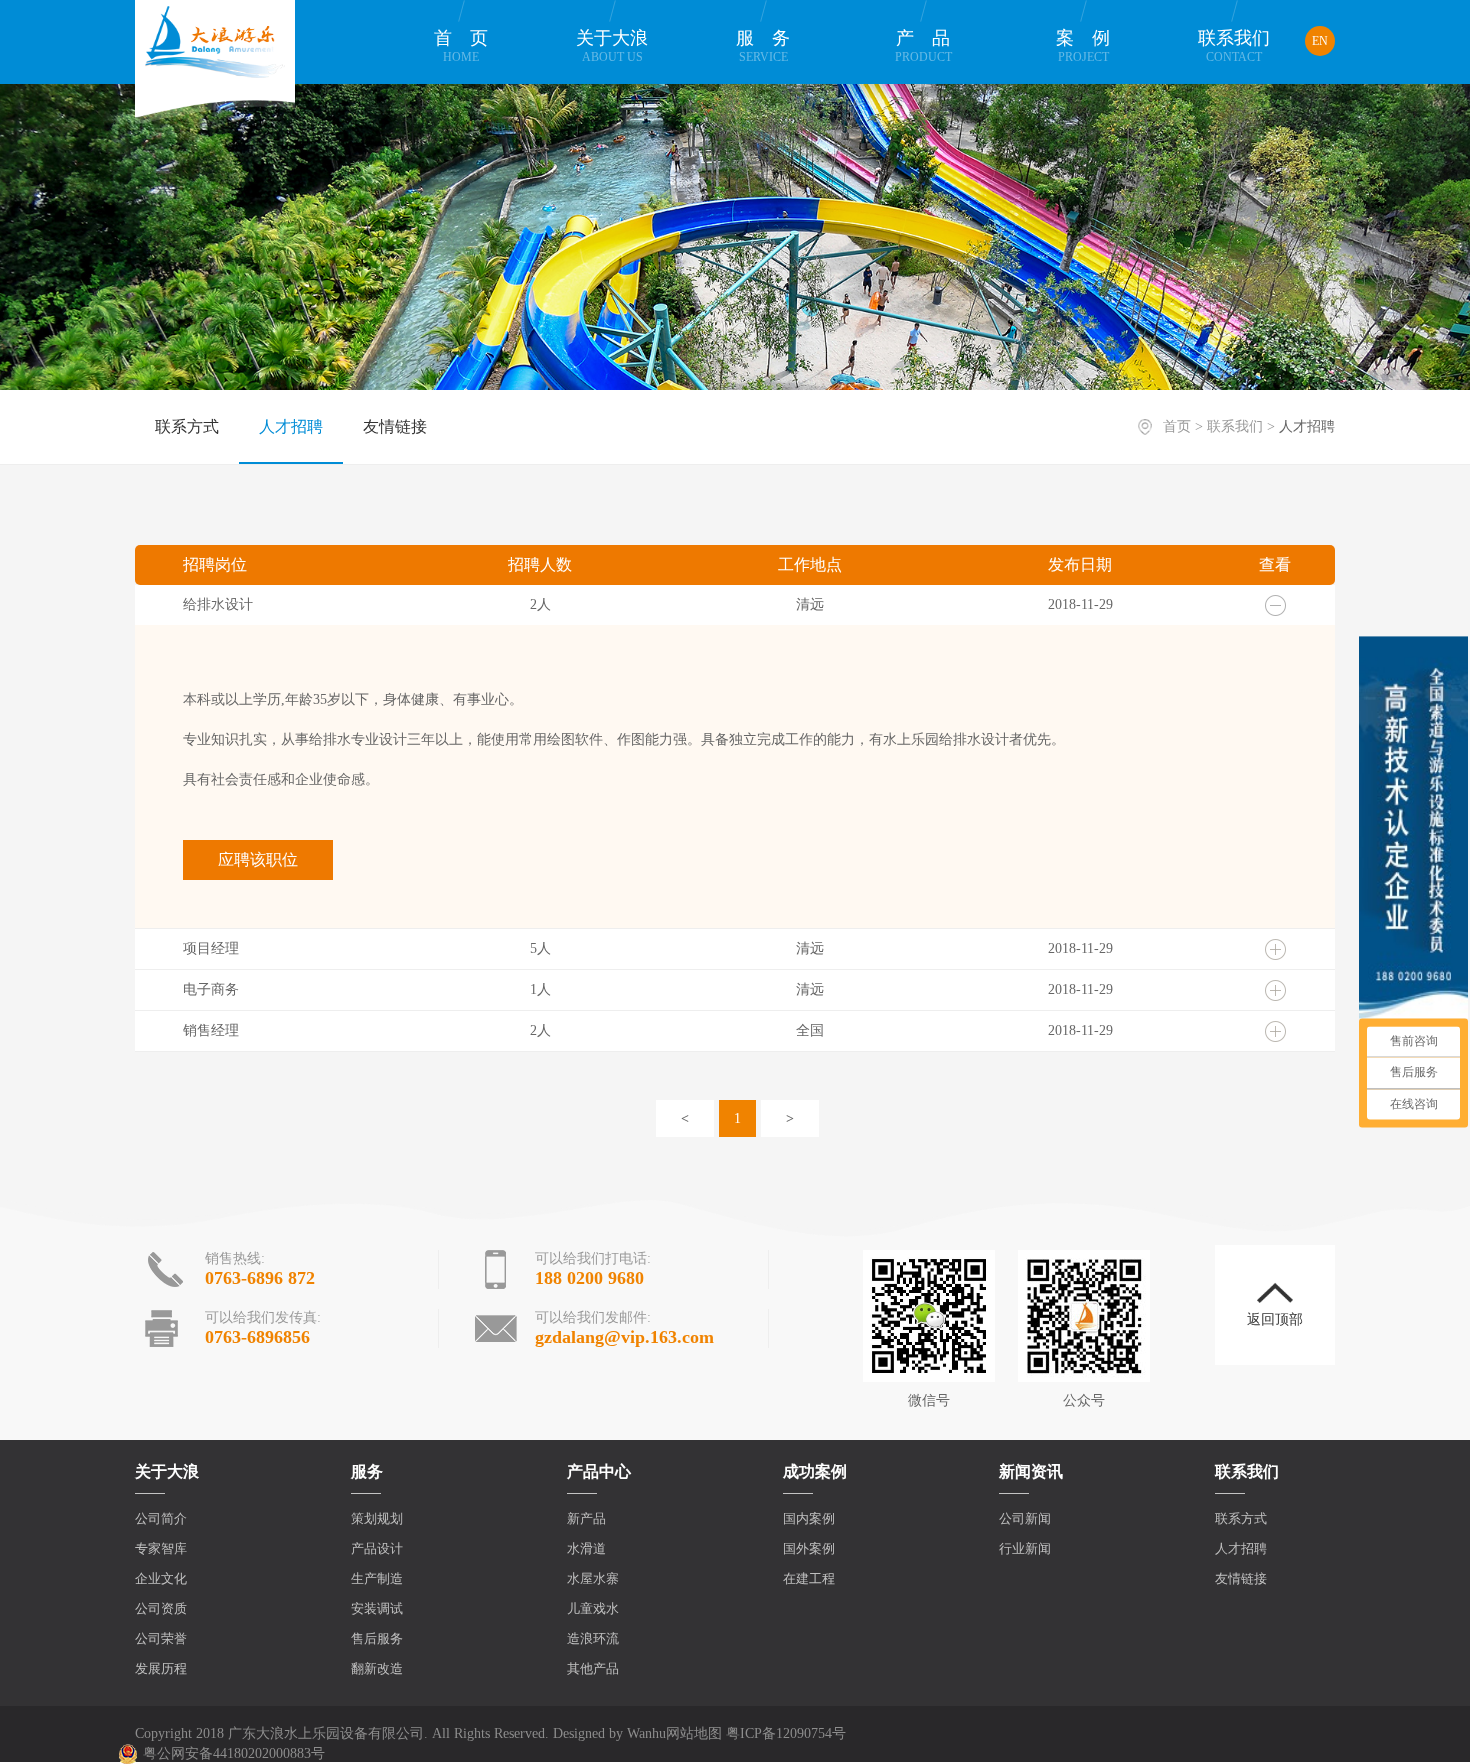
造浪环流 (593, 1638)
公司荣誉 (161, 1638)
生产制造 (377, 1578)
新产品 (586, 1518)
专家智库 (161, 1548)
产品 (932, 46)
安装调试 (377, 1608)
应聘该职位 (258, 859)
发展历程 (161, 1668)
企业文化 (161, 1578)
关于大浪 (612, 46)
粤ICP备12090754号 (786, 1733)
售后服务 (377, 1638)
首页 (470, 46)
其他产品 (593, 1668)
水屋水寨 (593, 1578)
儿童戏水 (593, 1608)
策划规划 (377, 1518)
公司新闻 (1025, 1518)
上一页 (685, 1118)
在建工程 (809, 1578)
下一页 (790, 1118)
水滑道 (586, 1548)
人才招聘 (291, 426)
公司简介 (161, 1518)
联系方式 (187, 426)
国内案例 (809, 1518)
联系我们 (1234, 46)
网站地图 (694, 1733)
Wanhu (646, 1733)
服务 (772, 46)
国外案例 (809, 1548)
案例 (1092, 46)
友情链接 (395, 426)
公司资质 (161, 1608)
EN (1320, 41)
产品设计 (377, 1548)
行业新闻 (1025, 1548)
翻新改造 (377, 1668)
